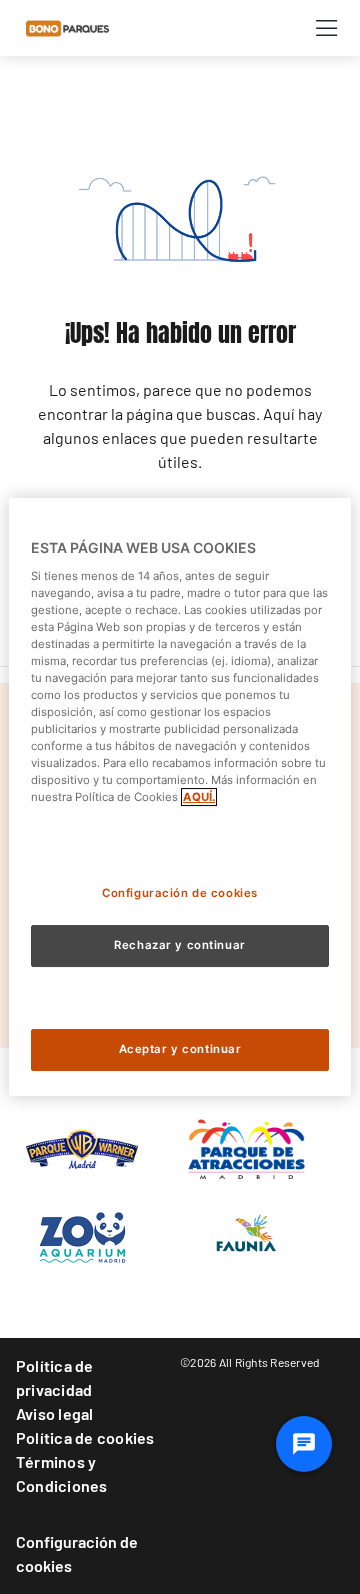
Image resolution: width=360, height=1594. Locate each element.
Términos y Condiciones (62, 1473)
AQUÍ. (199, 797)
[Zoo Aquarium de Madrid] (82, 1237)
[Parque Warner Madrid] (82, 1147)
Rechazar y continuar (179, 945)
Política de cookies (85, 1437)
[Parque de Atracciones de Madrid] (246, 1147)
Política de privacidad (55, 1377)
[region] (180, 797)
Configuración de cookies (77, 1553)
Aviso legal (55, 1413)
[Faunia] (246, 1237)
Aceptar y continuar (180, 1049)
